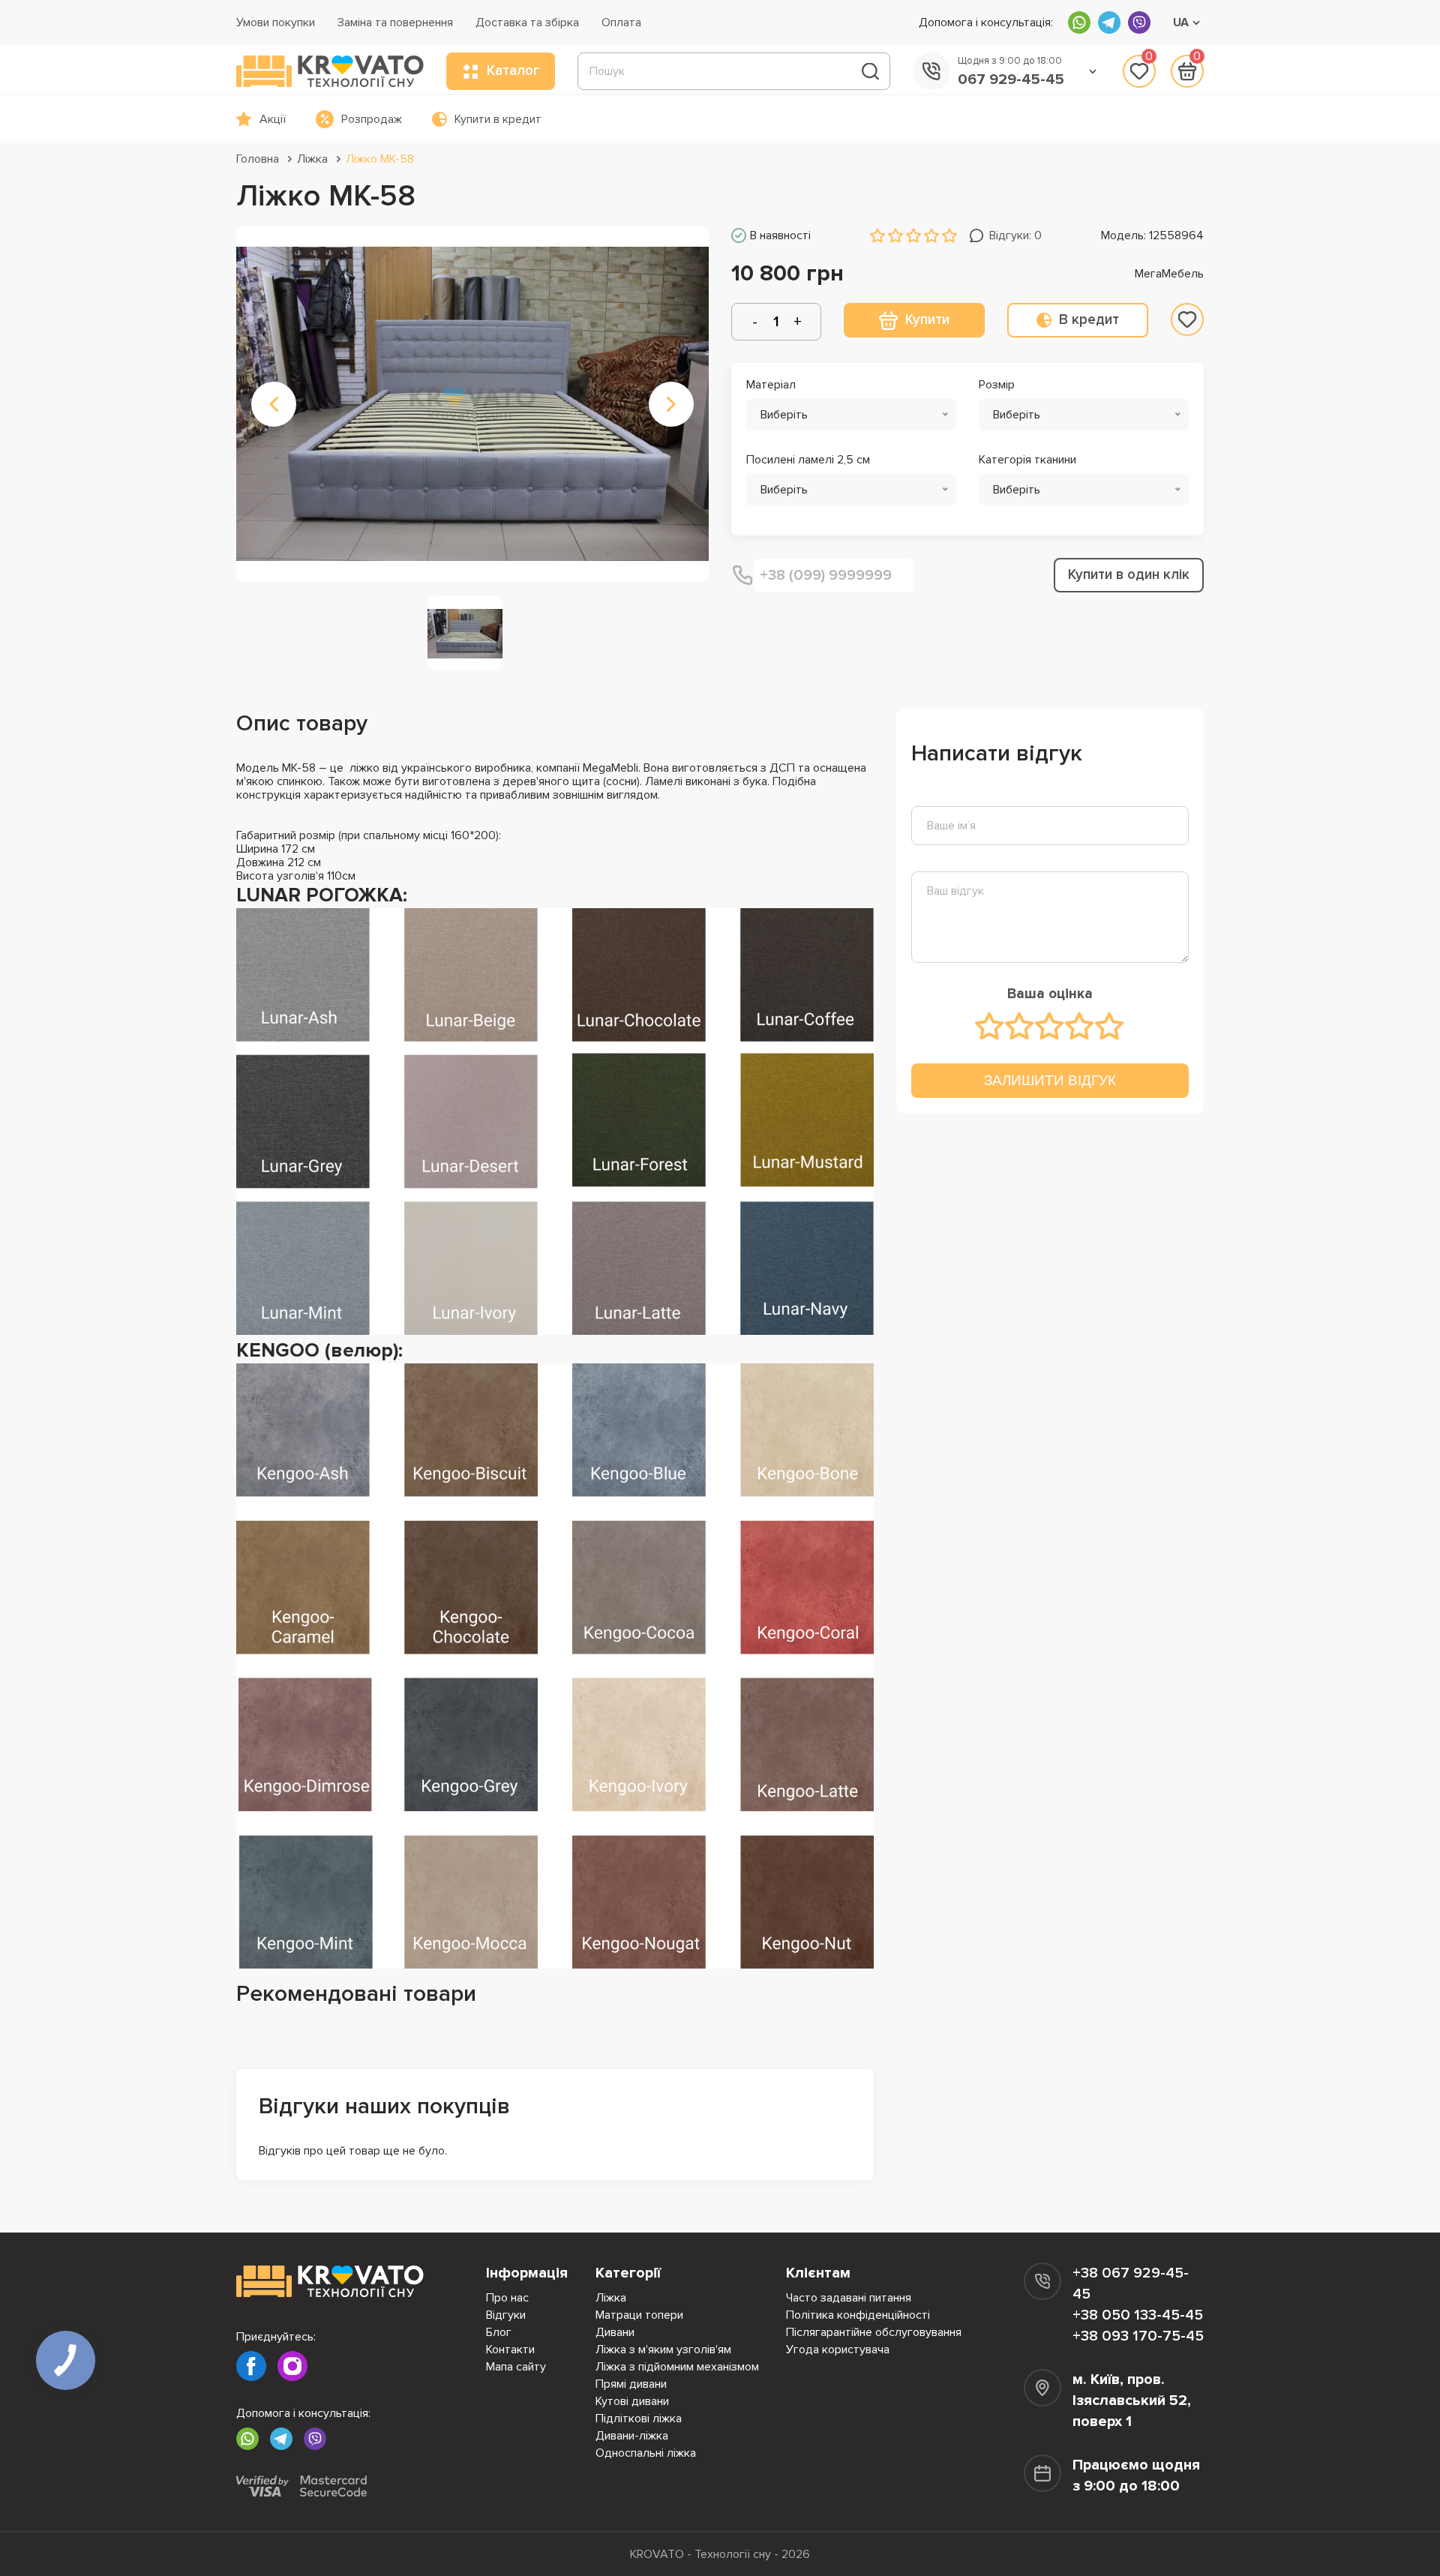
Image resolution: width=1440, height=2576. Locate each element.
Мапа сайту (516, 2367)
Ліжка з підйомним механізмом (677, 2367)
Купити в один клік (1129, 575)
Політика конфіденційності (858, 2315)
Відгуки (506, 2315)
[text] (990, 1026)
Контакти (510, 2350)
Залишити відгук (1050, 1080)
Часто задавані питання (849, 2298)
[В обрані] (1187, 319)
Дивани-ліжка (632, 2436)
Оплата (621, 22)
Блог (499, 2332)
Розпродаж (372, 119)
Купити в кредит (498, 119)
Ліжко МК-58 (380, 159)
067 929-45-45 (1011, 79)
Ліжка (312, 159)
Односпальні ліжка (646, 2453)
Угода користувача (838, 2350)
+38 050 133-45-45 (1138, 2315)
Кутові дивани (632, 2401)
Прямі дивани (631, 2384)
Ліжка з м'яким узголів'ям (663, 2350)
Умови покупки (276, 22)
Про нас (507, 2298)
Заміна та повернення (395, 22)
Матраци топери (639, 2315)
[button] (274, 404)
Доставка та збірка (527, 22)
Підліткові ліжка (639, 2419)
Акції (273, 119)
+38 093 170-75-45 (1138, 2336)
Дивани (615, 2332)
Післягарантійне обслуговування (874, 2332)
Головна (258, 159)
